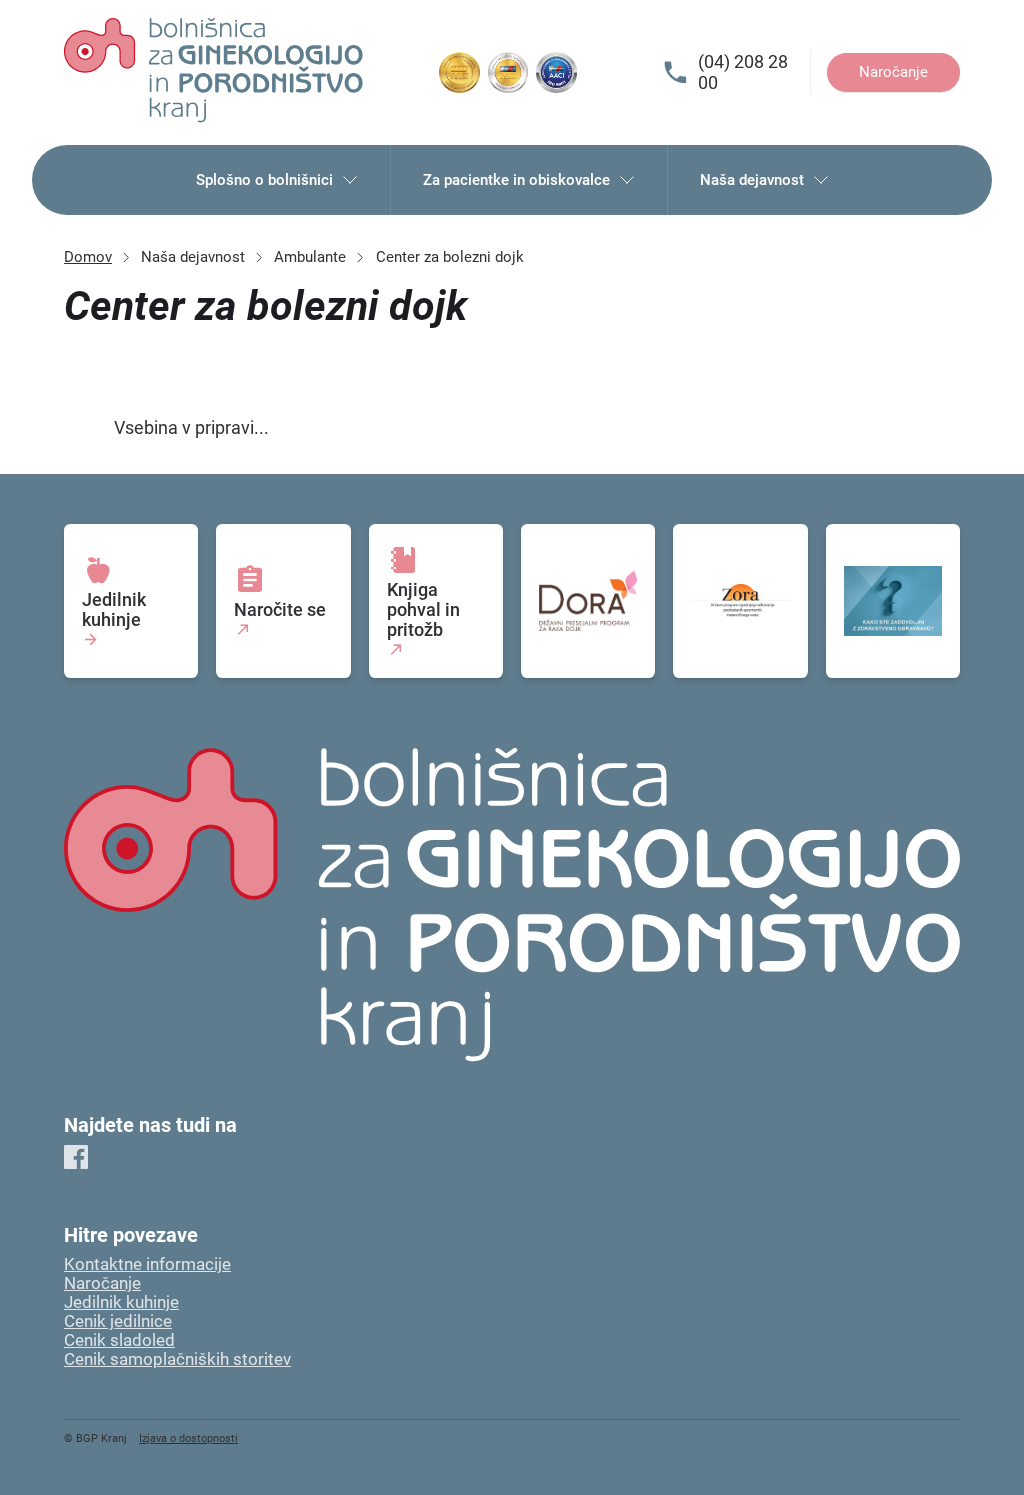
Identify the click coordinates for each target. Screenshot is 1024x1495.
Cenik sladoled (119, 1340)
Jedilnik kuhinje (121, 1302)
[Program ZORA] (740, 601)
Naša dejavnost (752, 180)
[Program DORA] (588, 601)
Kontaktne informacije (147, 1264)
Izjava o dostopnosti (188, 1438)
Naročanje (893, 72)
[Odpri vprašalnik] (893, 601)
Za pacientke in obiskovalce (516, 180)
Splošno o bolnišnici (264, 180)
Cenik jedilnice (118, 1321)
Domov (88, 257)
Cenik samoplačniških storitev (177, 1359)
